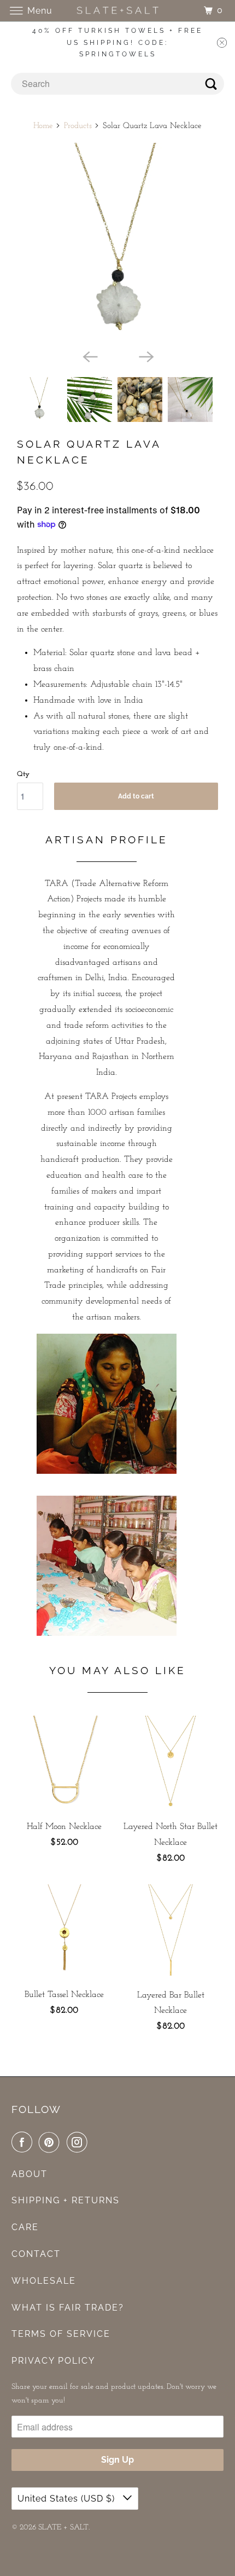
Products (78, 126)
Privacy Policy (53, 2361)
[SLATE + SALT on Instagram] (79, 2143)
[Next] (146, 356)
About (30, 2174)
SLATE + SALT (63, 2528)
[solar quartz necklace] (117, 244)
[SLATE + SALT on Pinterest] (51, 2143)
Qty (23, 774)
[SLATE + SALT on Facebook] (24, 2143)
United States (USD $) (67, 2499)
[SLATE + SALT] (118, 11)
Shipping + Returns (66, 2200)
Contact (36, 2254)
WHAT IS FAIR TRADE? (68, 2308)
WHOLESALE (44, 2281)
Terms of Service (61, 2334)
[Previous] (89, 356)
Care (25, 2227)
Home (43, 126)
